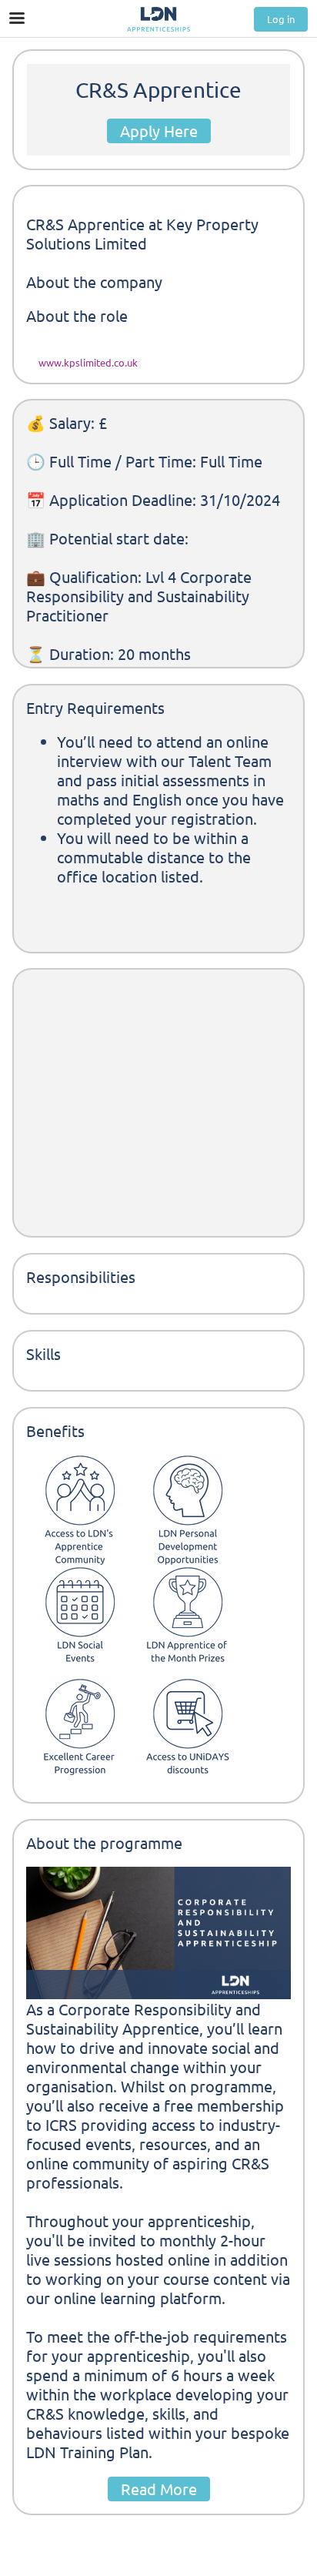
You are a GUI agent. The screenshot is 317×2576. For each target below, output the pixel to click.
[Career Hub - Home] (158, 19)
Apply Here (159, 131)
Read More (159, 2489)
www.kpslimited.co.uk (88, 362)
